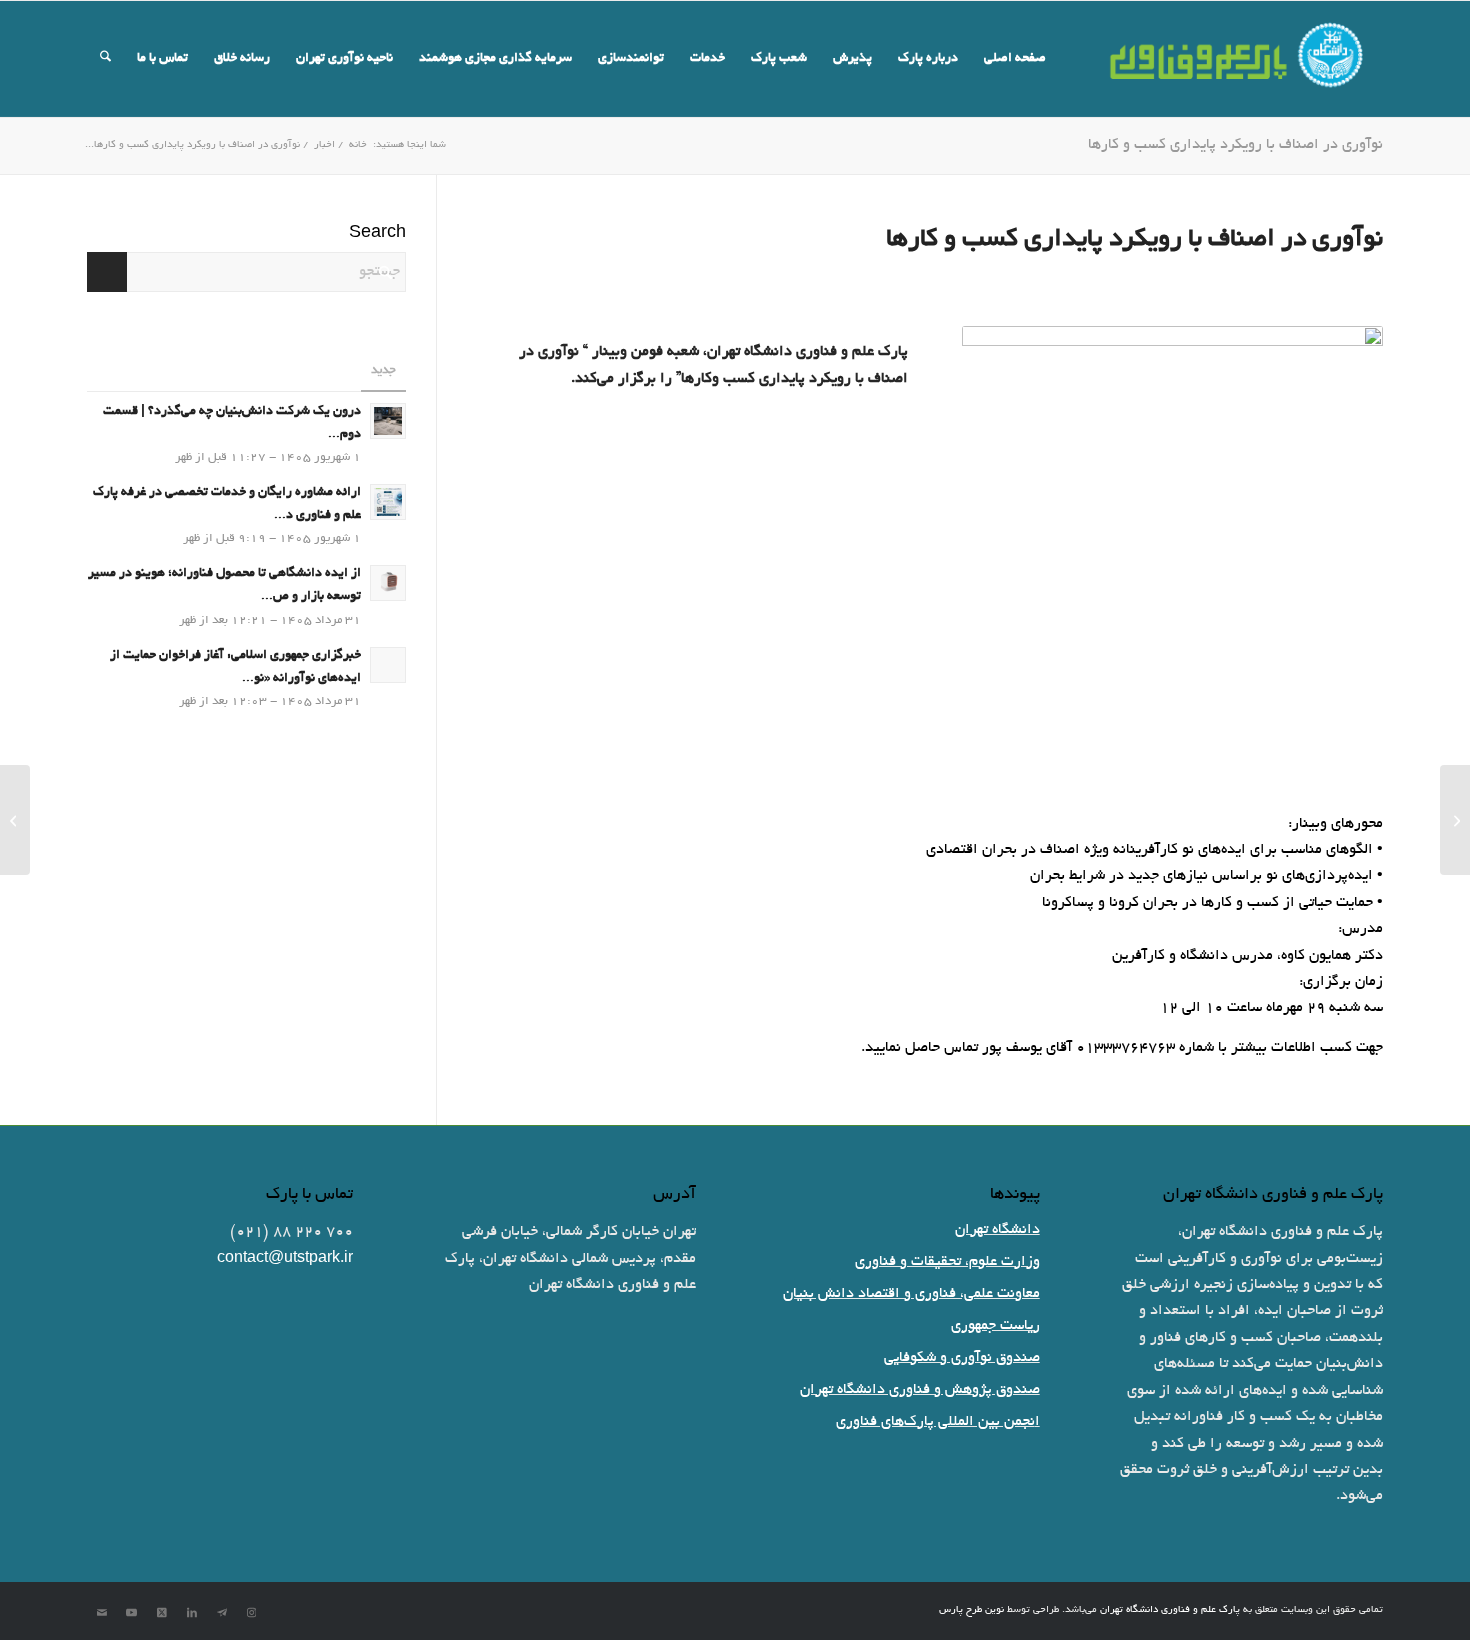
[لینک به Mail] (102, 1613)
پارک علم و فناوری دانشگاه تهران (1170, 1610)
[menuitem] (1015, 59)
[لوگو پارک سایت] (1238, 59)
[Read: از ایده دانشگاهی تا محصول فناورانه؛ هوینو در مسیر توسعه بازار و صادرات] (388, 583)
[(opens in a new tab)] (388, 665)
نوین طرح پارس (971, 1610)
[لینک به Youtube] (132, 1613)
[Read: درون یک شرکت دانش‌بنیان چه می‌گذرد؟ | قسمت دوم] (388, 421)
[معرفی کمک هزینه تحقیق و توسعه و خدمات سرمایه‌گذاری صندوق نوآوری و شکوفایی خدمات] (1455, 820)
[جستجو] (105, 59)
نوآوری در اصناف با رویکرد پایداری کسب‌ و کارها (1235, 145)
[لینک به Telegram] (222, 1613)
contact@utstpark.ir (285, 1259)
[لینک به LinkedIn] (192, 1613)
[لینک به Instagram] (252, 1613)
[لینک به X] (162, 1613)
